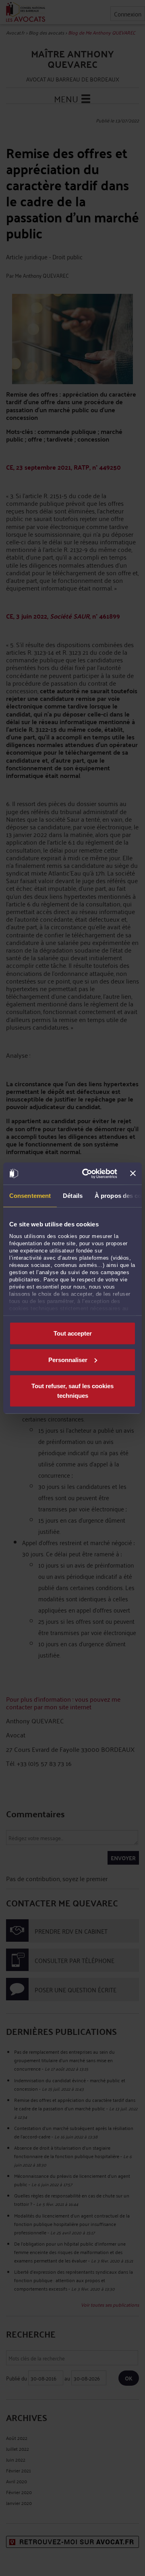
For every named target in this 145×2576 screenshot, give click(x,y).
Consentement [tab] (30, 1196)
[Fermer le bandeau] (133, 1173)
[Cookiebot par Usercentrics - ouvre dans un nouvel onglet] (87, 1173)
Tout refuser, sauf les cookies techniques (72, 1391)
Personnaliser (68, 1359)
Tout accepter (73, 1333)
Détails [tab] (73, 1196)
